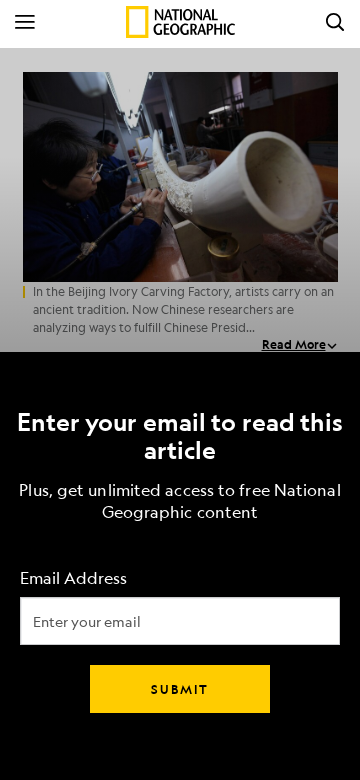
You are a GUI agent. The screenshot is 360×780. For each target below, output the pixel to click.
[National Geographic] (180, 22)
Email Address (73, 578)
